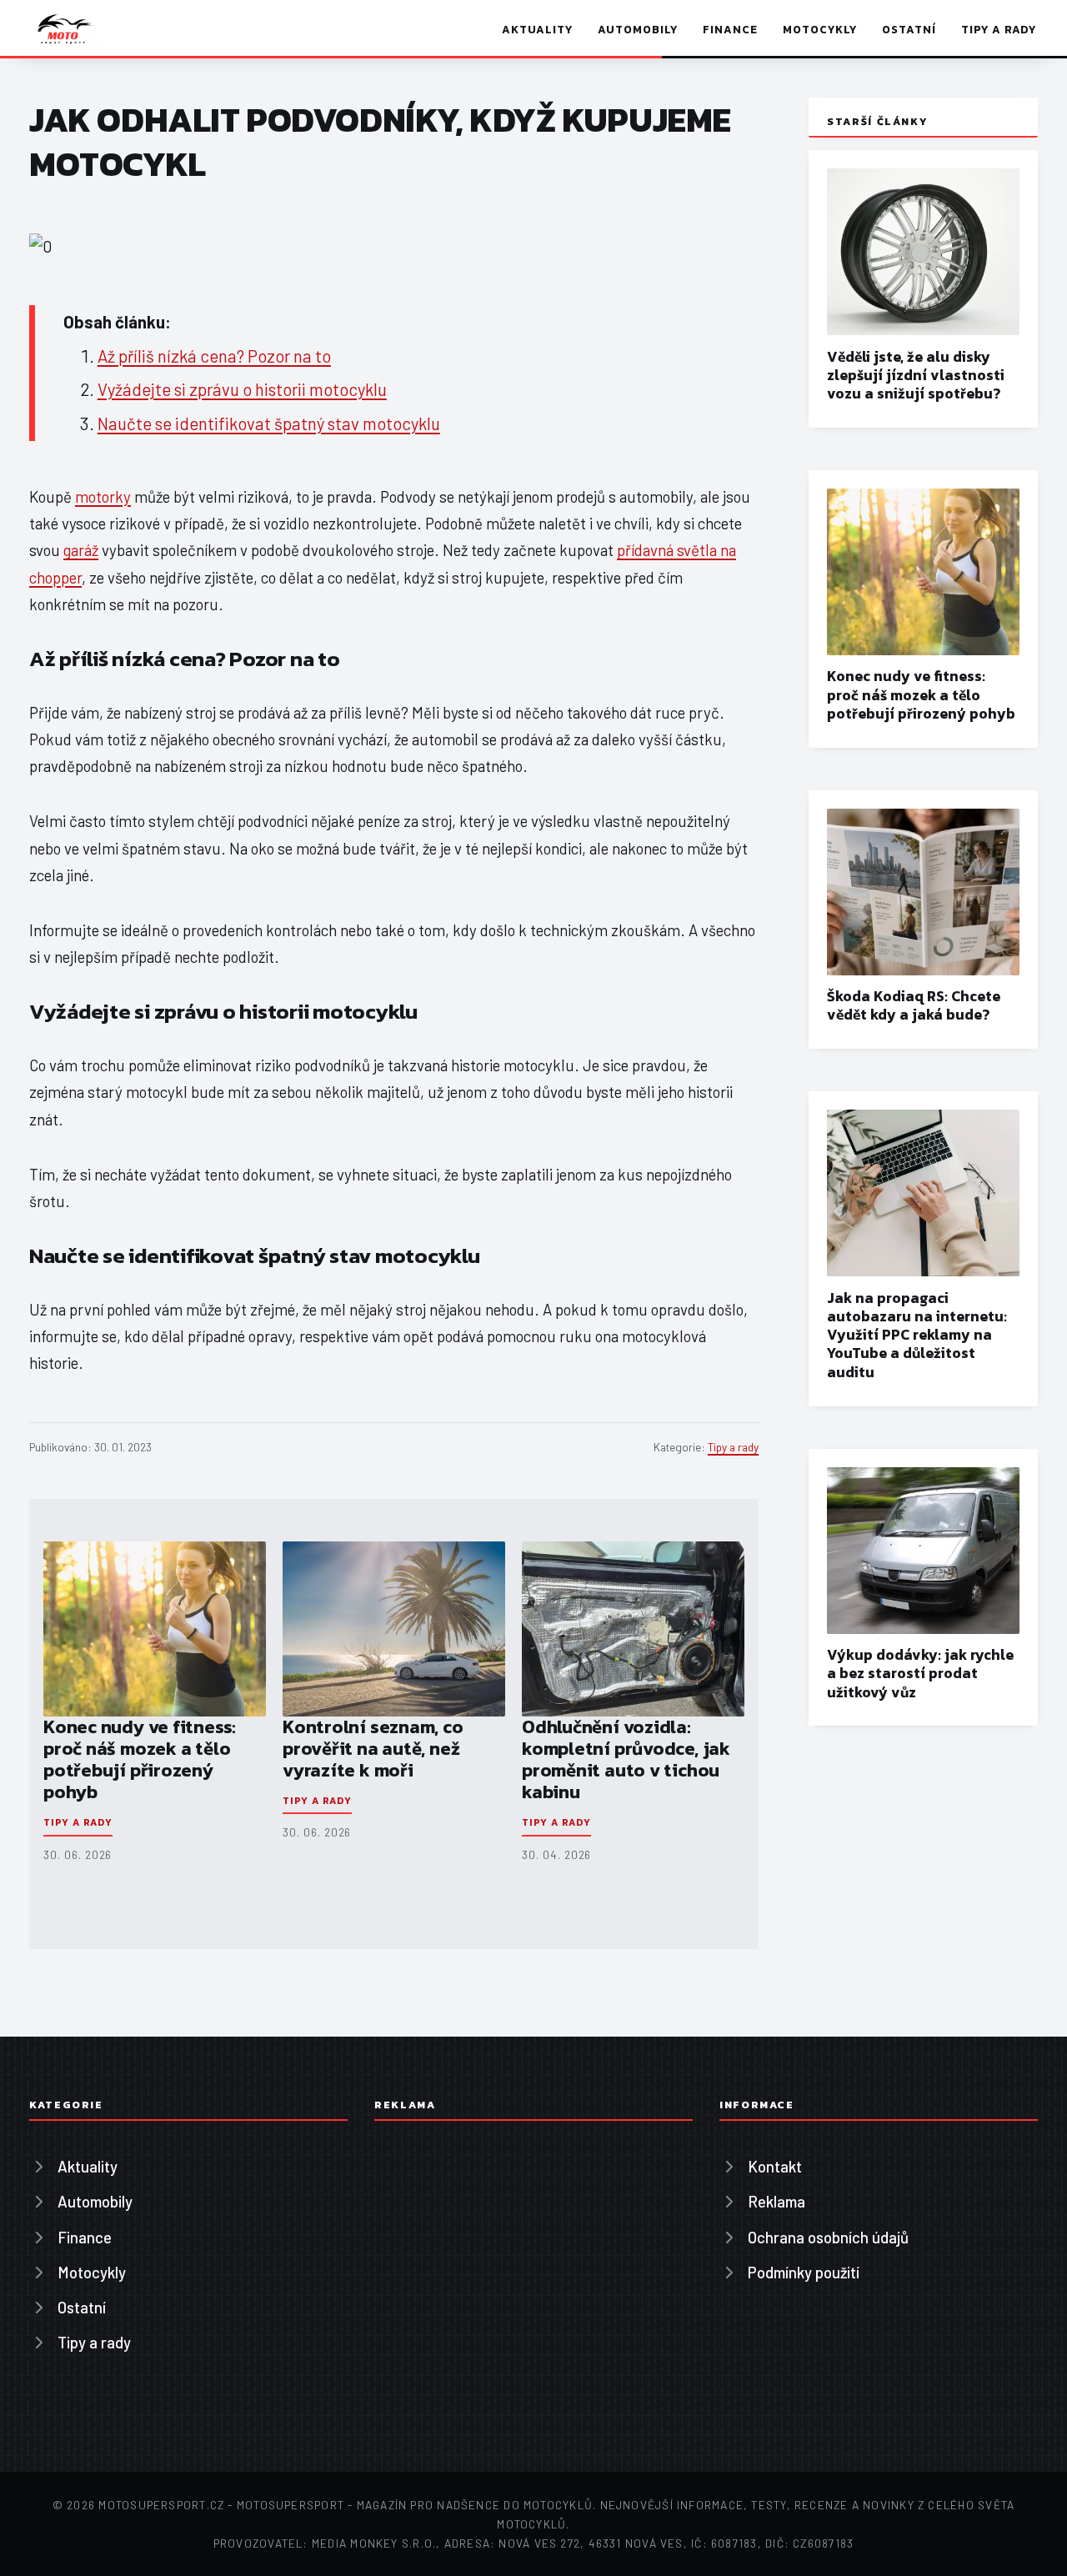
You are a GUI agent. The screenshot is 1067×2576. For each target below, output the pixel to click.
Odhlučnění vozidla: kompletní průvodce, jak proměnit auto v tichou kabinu (626, 1759)
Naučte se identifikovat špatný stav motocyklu (269, 423)
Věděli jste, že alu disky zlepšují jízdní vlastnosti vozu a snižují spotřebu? (916, 375)
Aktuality (537, 29)
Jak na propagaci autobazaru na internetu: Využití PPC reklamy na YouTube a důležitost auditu (917, 1335)
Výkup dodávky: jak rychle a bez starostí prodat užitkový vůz (920, 1673)
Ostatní (909, 29)
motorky (103, 496)
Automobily (637, 29)
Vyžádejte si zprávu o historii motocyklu (242, 389)
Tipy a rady (999, 29)
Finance (730, 29)
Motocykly (819, 29)
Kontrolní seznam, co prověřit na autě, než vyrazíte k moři (373, 1749)
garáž (81, 550)
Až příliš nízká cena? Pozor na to (214, 356)
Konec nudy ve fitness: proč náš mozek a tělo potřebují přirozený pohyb (140, 1759)
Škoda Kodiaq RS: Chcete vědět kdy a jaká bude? (914, 1005)
